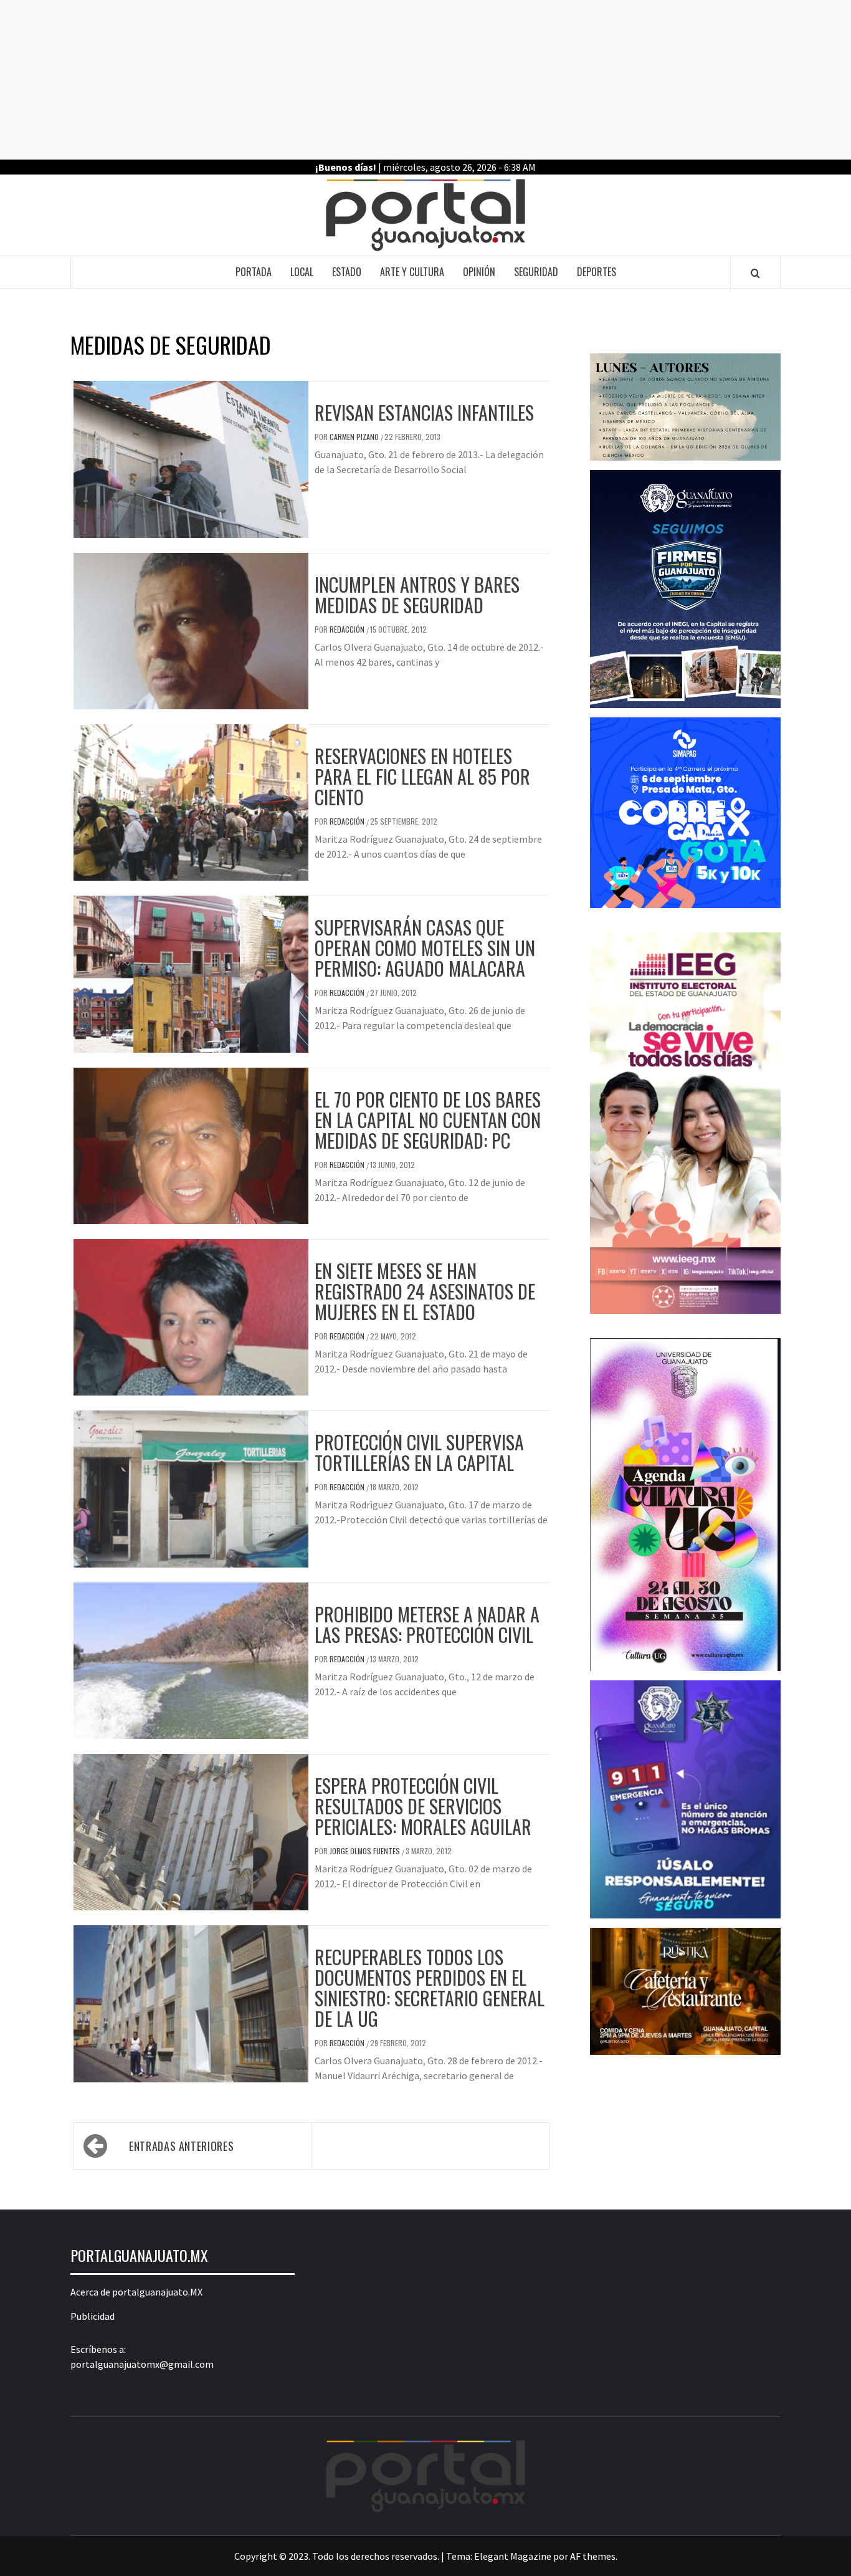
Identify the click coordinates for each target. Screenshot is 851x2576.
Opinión (479, 272)
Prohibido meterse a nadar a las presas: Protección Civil (427, 1624)
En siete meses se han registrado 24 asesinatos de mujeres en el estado (425, 1291)
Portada (254, 272)
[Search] (755, 273)
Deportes (597, 272)
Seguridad (536, 272)
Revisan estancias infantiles (424, 412)
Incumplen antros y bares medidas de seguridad (417, 595)
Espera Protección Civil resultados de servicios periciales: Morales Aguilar (423, 1806)
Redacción (348, 629)
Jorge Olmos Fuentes (366, 1851)
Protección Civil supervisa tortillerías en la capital (419, 1452)
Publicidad (93, 2316)
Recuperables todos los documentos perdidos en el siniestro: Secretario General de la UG (430, 1988)
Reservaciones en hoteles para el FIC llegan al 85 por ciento (422, 776)
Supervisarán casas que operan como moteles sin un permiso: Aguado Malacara (425, 948)
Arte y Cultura (412, 272)
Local (302, 272)
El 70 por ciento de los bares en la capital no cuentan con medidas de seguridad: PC (428, 1120)
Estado (347, 272)
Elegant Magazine (513, 2556)
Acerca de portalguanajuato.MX (136, 2292)
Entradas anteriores (181, 2146)
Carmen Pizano (355, 437)
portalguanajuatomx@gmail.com (142, 2364)
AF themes (593, 2556)
